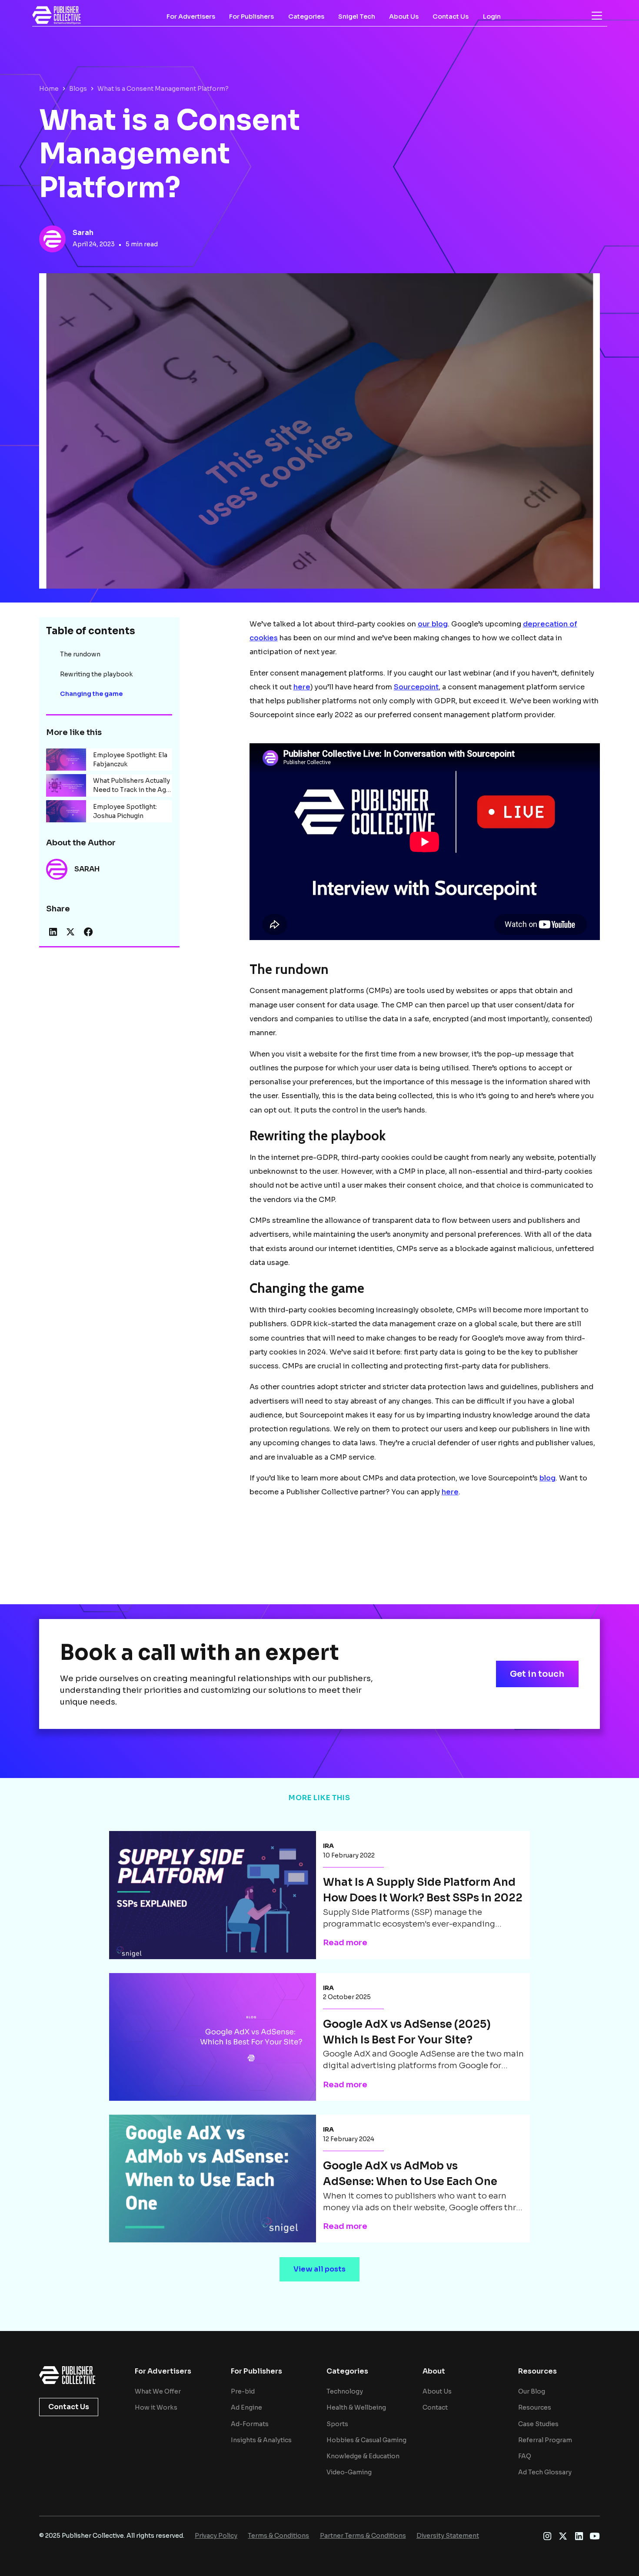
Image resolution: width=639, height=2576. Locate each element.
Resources (535, 2407)
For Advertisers (191, 17)
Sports (337, 2424)
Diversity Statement (448, 2536)
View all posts (319, 2269)
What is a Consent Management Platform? (163, 89)
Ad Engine (246, 2407)
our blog (433, 624)
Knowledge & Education (363, 2456)
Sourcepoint (416, 687)
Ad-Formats (250, 2424)
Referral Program (545, 2440)
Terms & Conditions (278, 2536)
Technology (345, 2391)
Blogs (78, 89)
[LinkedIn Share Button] (53, 932)
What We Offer (158, 2391)
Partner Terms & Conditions (363, 2536)
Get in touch (537, 1674)
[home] (57, 15)
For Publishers (251, 17)
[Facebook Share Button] (88, 932)
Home (49, 89)
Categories (306, 17)
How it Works (156, 2407)
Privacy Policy (216, 2536)
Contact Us (451, 17)
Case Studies (538, 2424)
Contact (435, 2407)
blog (547, 1478)
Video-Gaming (349, 2472)
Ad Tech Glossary (545, 2472)
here (302, 687)
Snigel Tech (357, 17)
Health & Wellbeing (356, 2407)
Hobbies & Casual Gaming (366, 2440)
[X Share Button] (70, 932)
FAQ (525, 2456)
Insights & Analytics (261, 2440)
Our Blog (532, 2391)
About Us (404, 17)
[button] (597, 16)
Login (492, 17)
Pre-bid (243, 2391)
